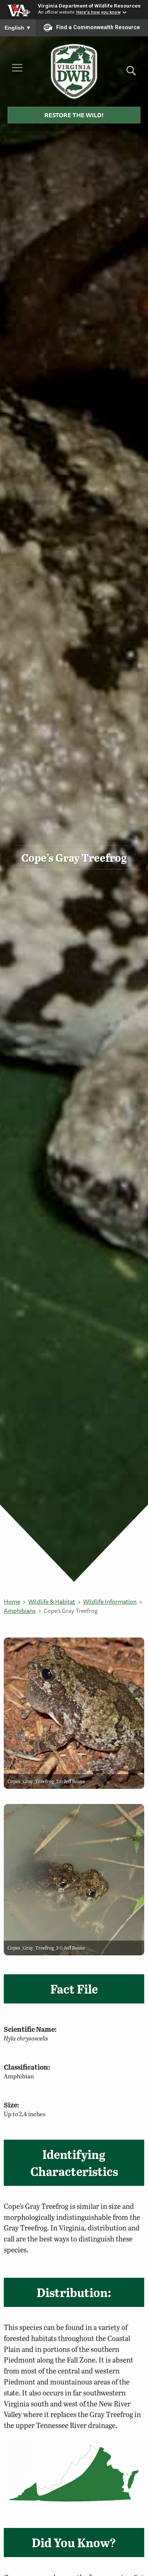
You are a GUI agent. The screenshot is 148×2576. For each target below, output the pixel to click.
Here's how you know (98, 12)
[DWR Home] (74, 71)
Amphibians (20, 1611)
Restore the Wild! (74, 115)
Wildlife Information (110, 1602)
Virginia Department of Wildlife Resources (89, 6)
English (18, 28)
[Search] (131, 73)
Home (12, 1602)
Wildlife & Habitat (52, 1602)
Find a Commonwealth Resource (98, 27)
